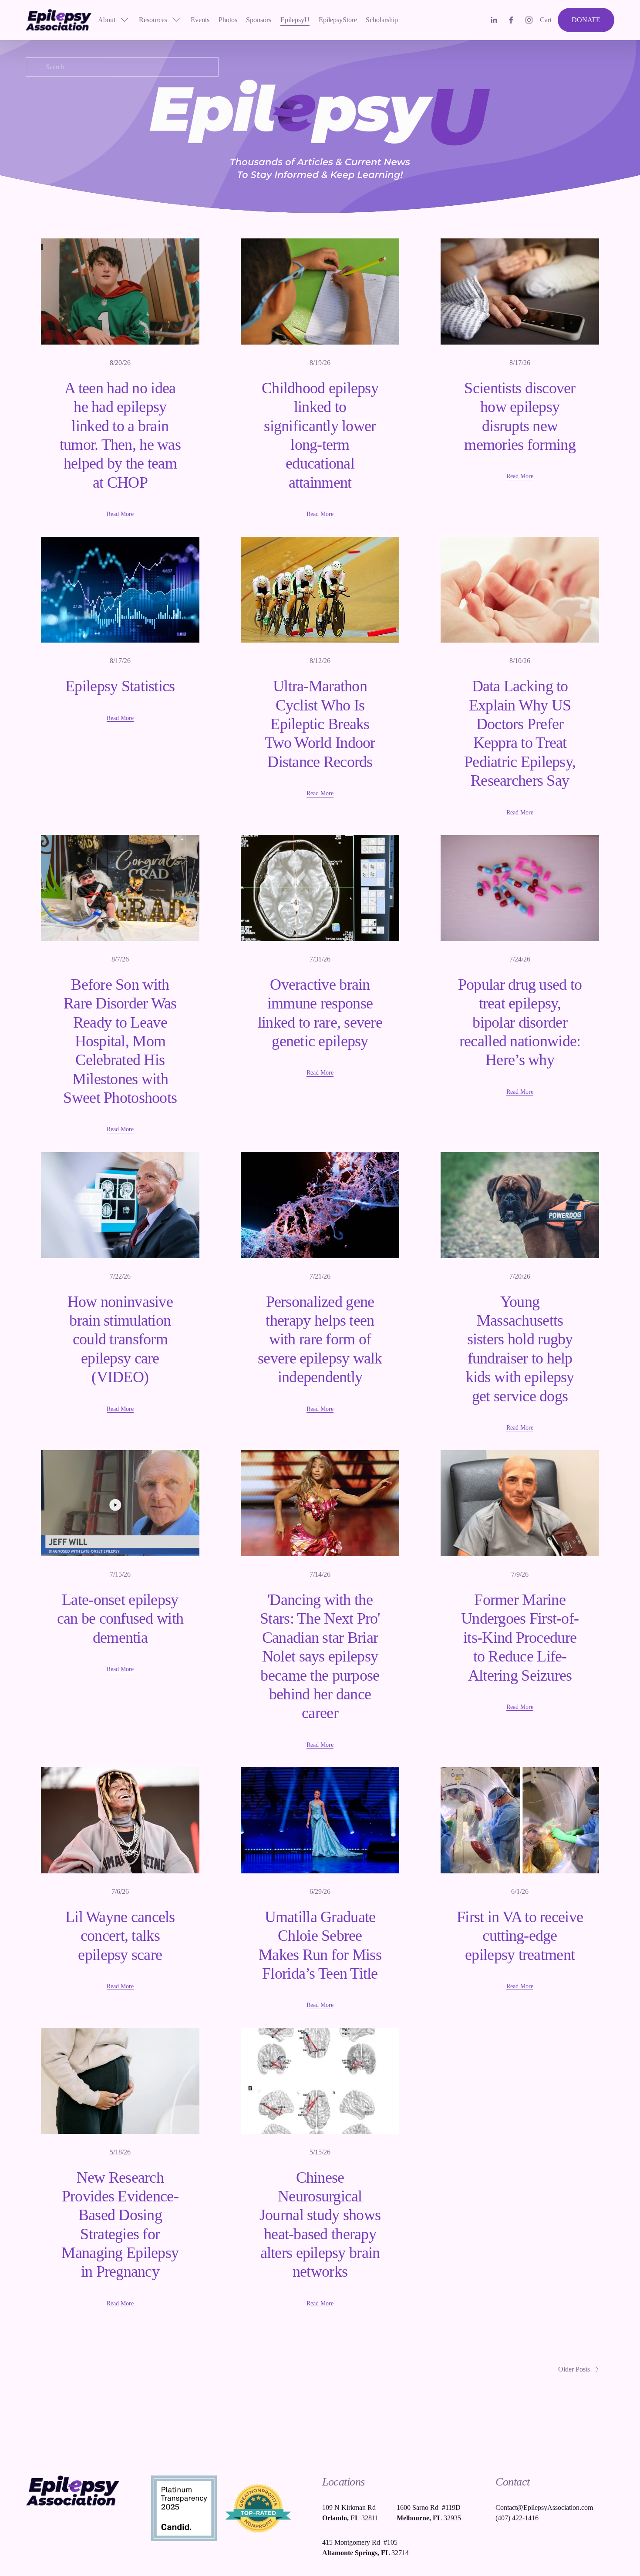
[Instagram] (529, 20)
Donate (586, 20)
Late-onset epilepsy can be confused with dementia (120, 1619)
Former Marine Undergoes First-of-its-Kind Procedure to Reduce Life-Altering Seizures (520, 1638)
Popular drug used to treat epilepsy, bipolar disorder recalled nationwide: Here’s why (520, 1022)
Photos (228, 20)
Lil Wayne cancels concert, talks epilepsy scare (120, 1936)
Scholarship (382, 20)
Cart (546, 20)
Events (200, 20)
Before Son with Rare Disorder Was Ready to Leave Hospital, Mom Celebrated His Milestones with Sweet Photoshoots (120, 1041)
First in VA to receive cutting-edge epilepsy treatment (520, 1936)
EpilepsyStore (338, 20)
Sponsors (259, 20)
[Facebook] (511, 20)
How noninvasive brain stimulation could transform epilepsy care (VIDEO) (120, 1340)
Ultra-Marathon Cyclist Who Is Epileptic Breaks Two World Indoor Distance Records (320, 724)
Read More (120, 514)
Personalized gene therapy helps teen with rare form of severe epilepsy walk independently (320, 1340)
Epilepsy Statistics (120, 686)
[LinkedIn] (494, 20)
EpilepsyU (295, 20)
